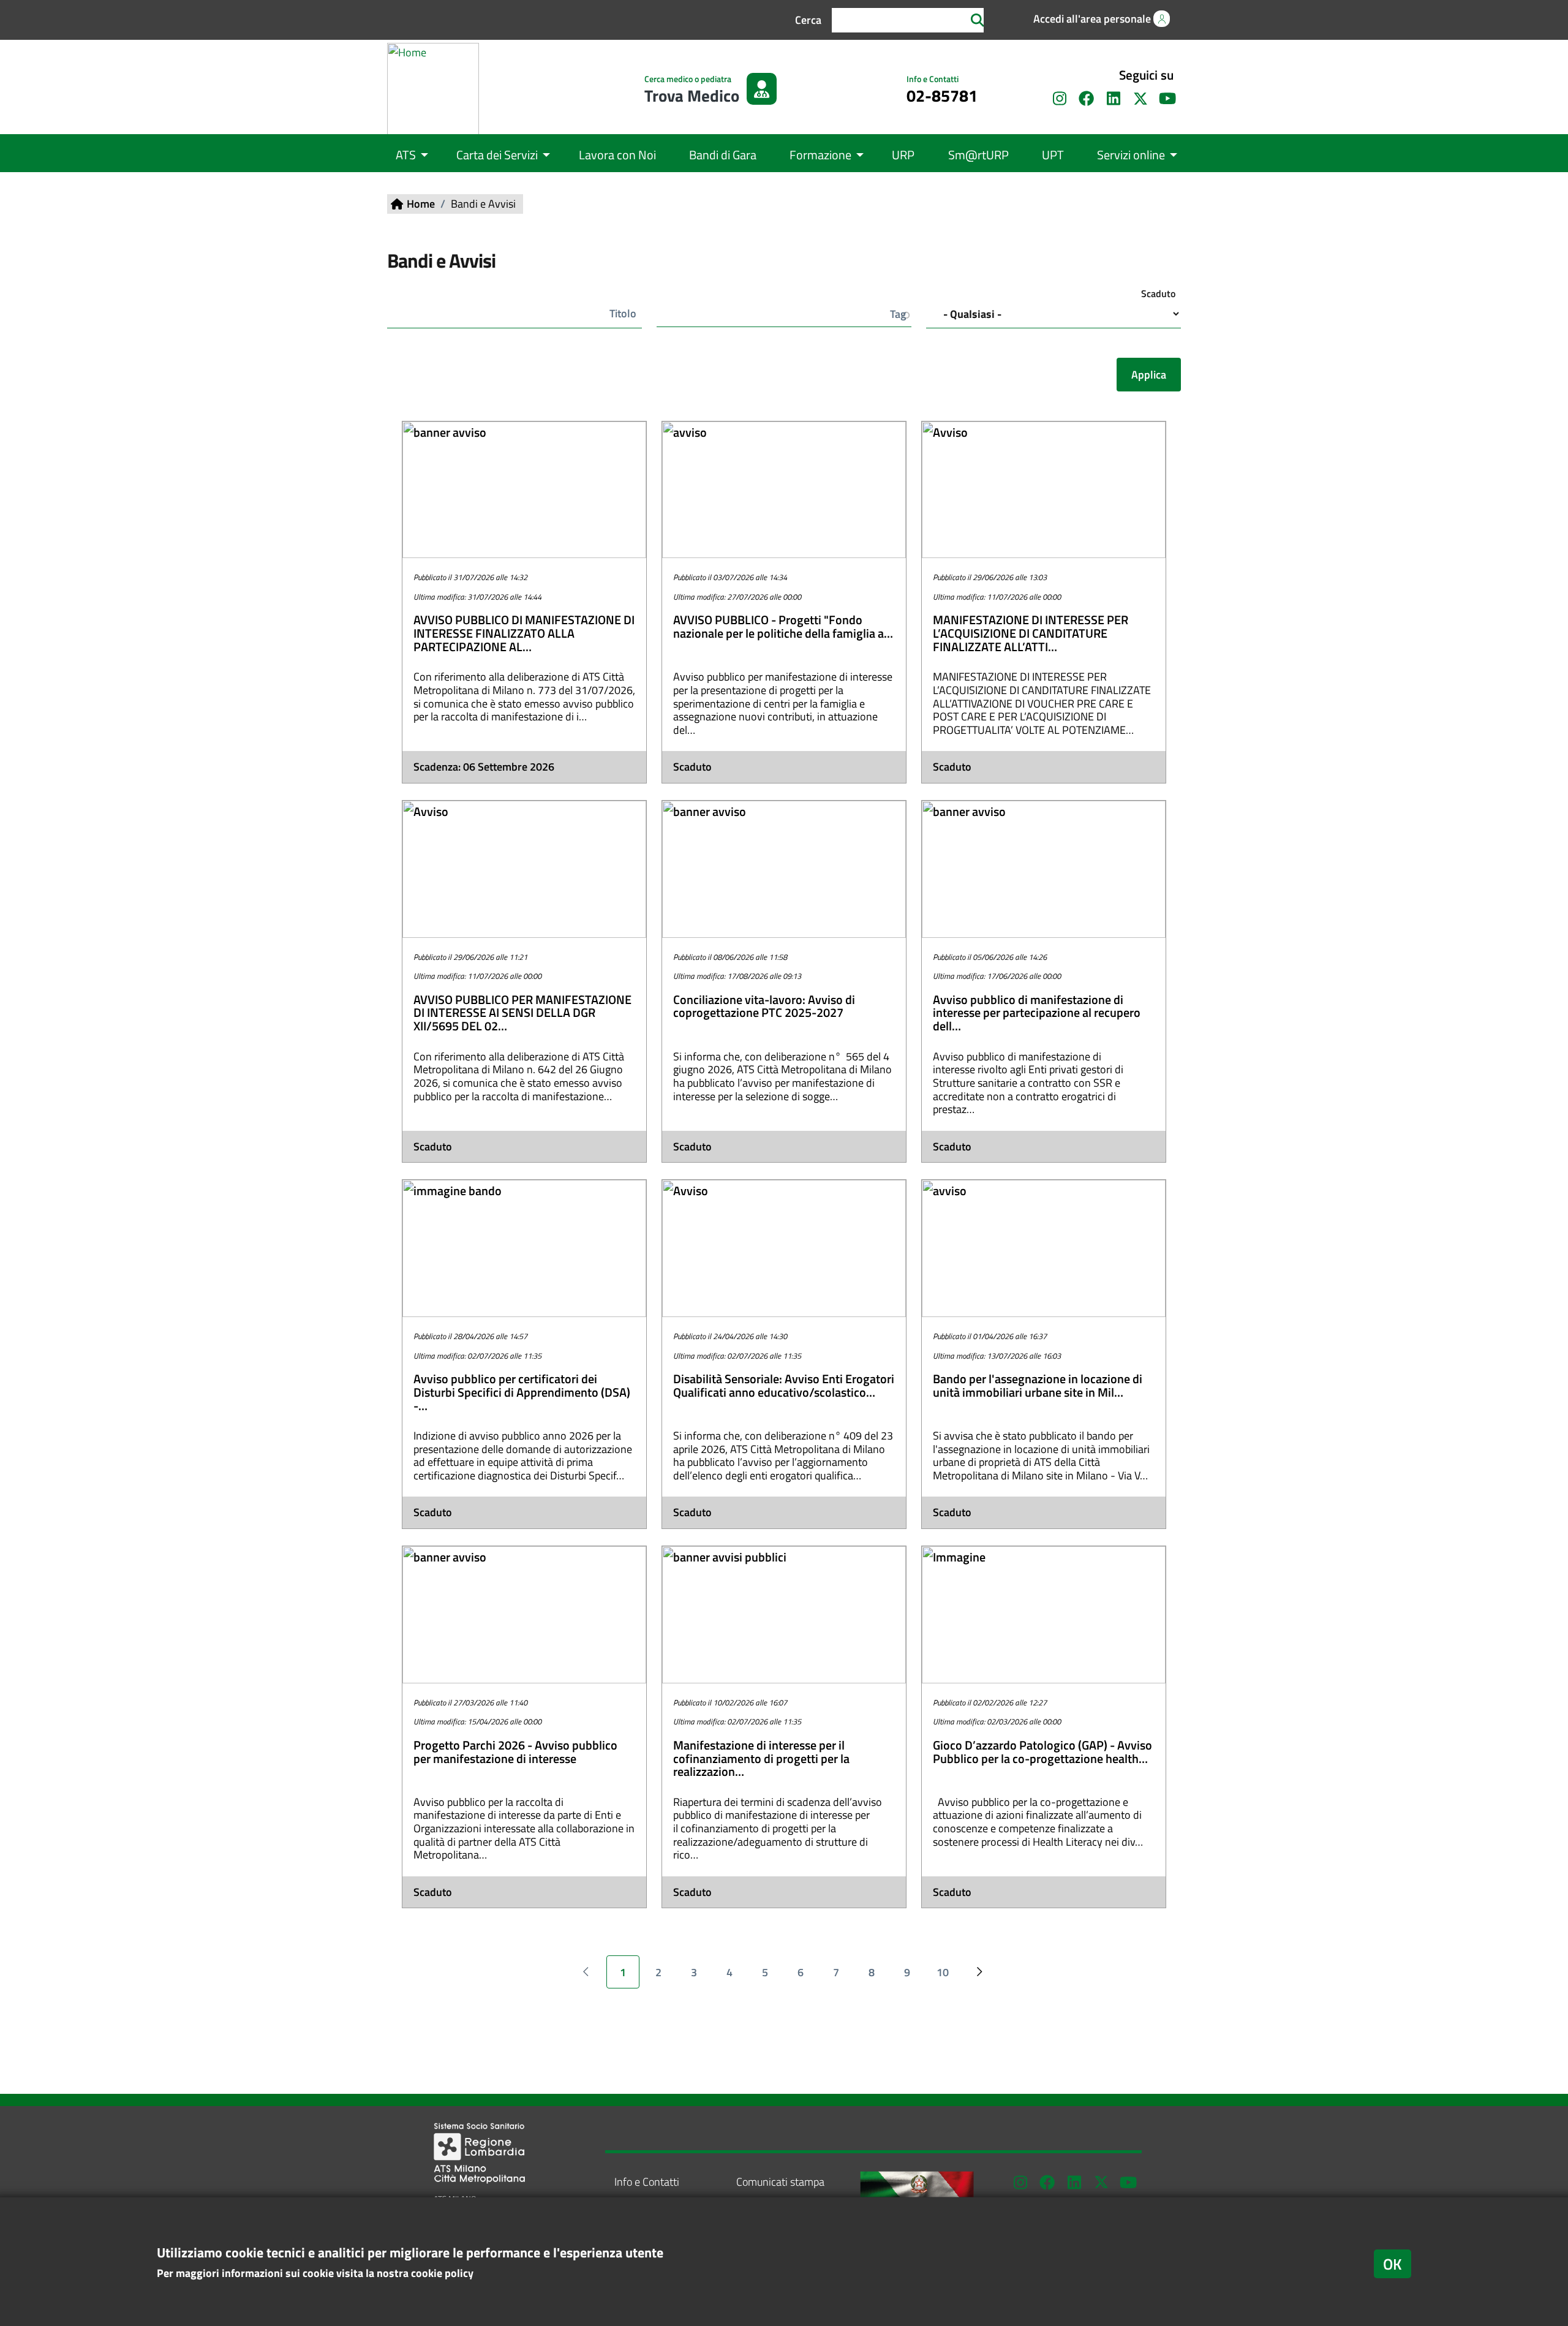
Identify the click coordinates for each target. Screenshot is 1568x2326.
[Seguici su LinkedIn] (1114, 99)
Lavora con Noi (617, 155)
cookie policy (442, 2273)
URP (903, 155)
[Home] (438, 89)
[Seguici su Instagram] (1060, 99)
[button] (1091, 19)
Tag (898, 314)
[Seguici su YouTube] (1128, 2182)
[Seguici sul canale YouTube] (1167, 99)
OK (1393, 2264)
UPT (1053, 155)
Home (421, 204)
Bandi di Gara (723, 155)
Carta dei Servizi (497, 155)
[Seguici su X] (1140, 99)
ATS (406, 155)
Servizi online (1131, 155)
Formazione (820, 155)
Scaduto (1158, 293)
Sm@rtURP (978, 155)
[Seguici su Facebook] (1087, 99)
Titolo (623, 313)
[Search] (978, 20)
